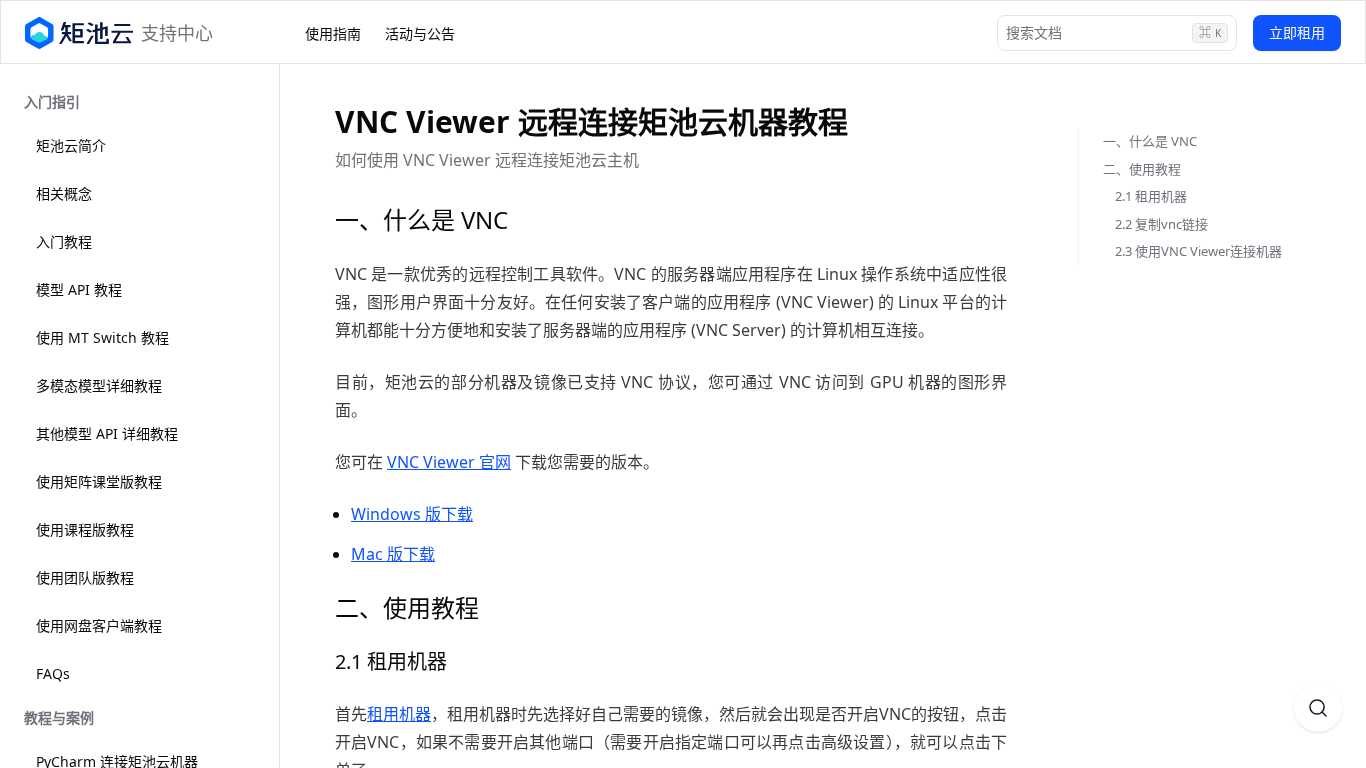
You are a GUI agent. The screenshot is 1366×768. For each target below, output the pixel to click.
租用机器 (399, 714)
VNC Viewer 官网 (449, 462)
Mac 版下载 (393, 554)
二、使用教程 (1142, 169)
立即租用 (1297, 32)
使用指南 (333, 33)
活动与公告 (420, 33)
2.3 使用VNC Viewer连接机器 (1198, 251)
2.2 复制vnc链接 (1161, 224)
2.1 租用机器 (1151, 196)
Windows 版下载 (412, 514)
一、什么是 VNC (1150, 141)
